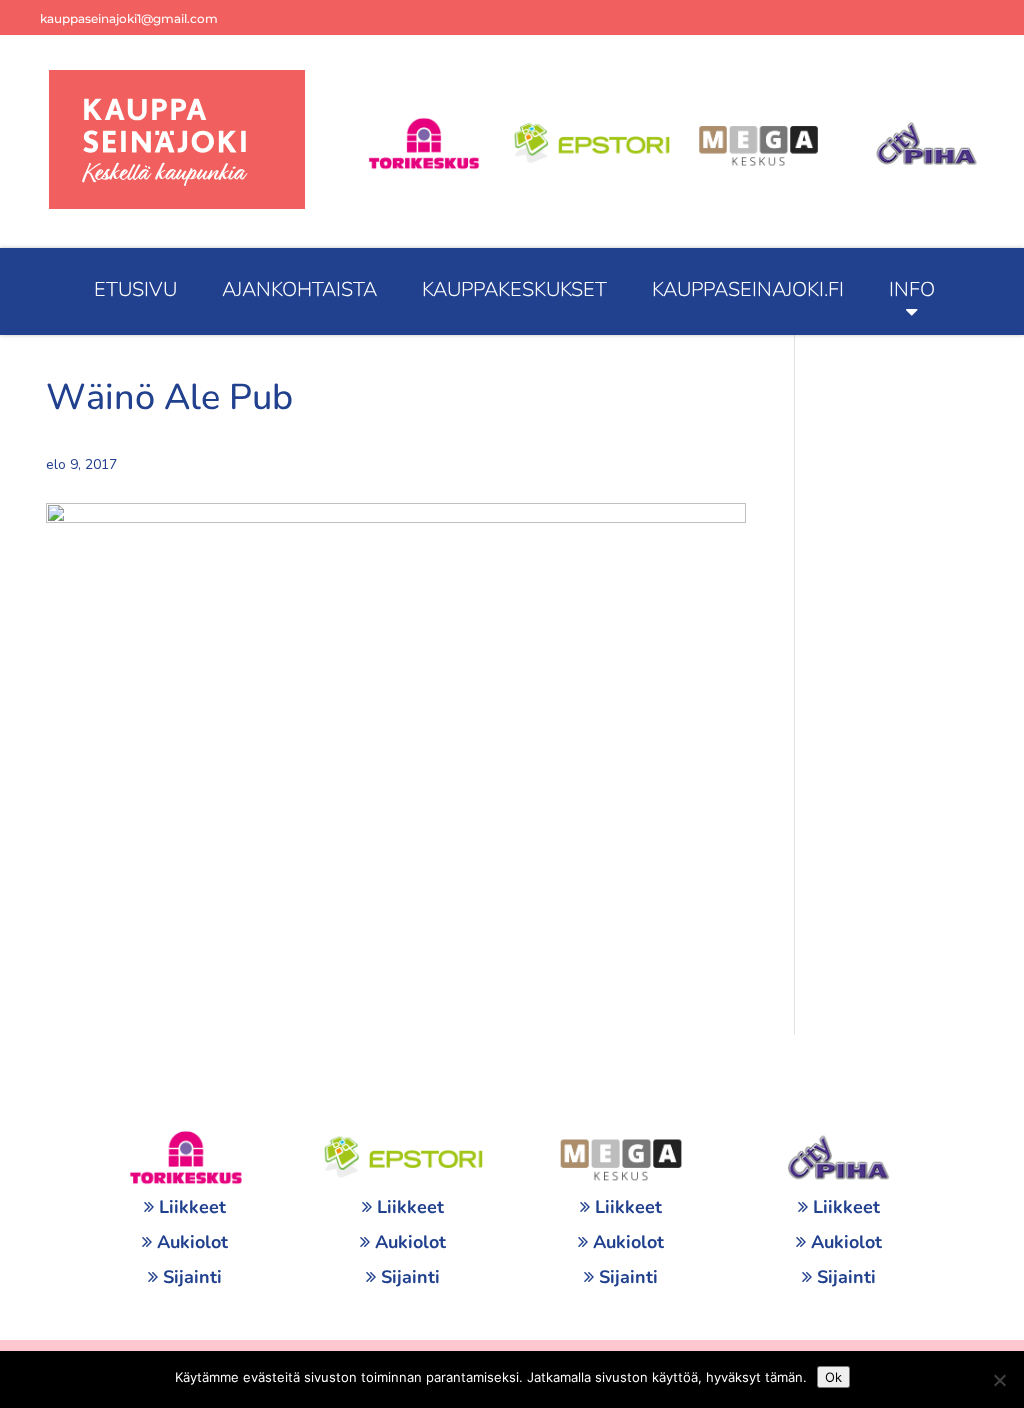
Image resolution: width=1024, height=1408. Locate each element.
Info (912, 289)
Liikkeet (192, 1207)
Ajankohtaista (299, 289)
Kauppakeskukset (514, 289)
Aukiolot (192, 1242)
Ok (833, 1377)
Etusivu (135, 289)
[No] (999, 1380)
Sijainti (192, 1277)
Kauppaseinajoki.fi (748, 289)
